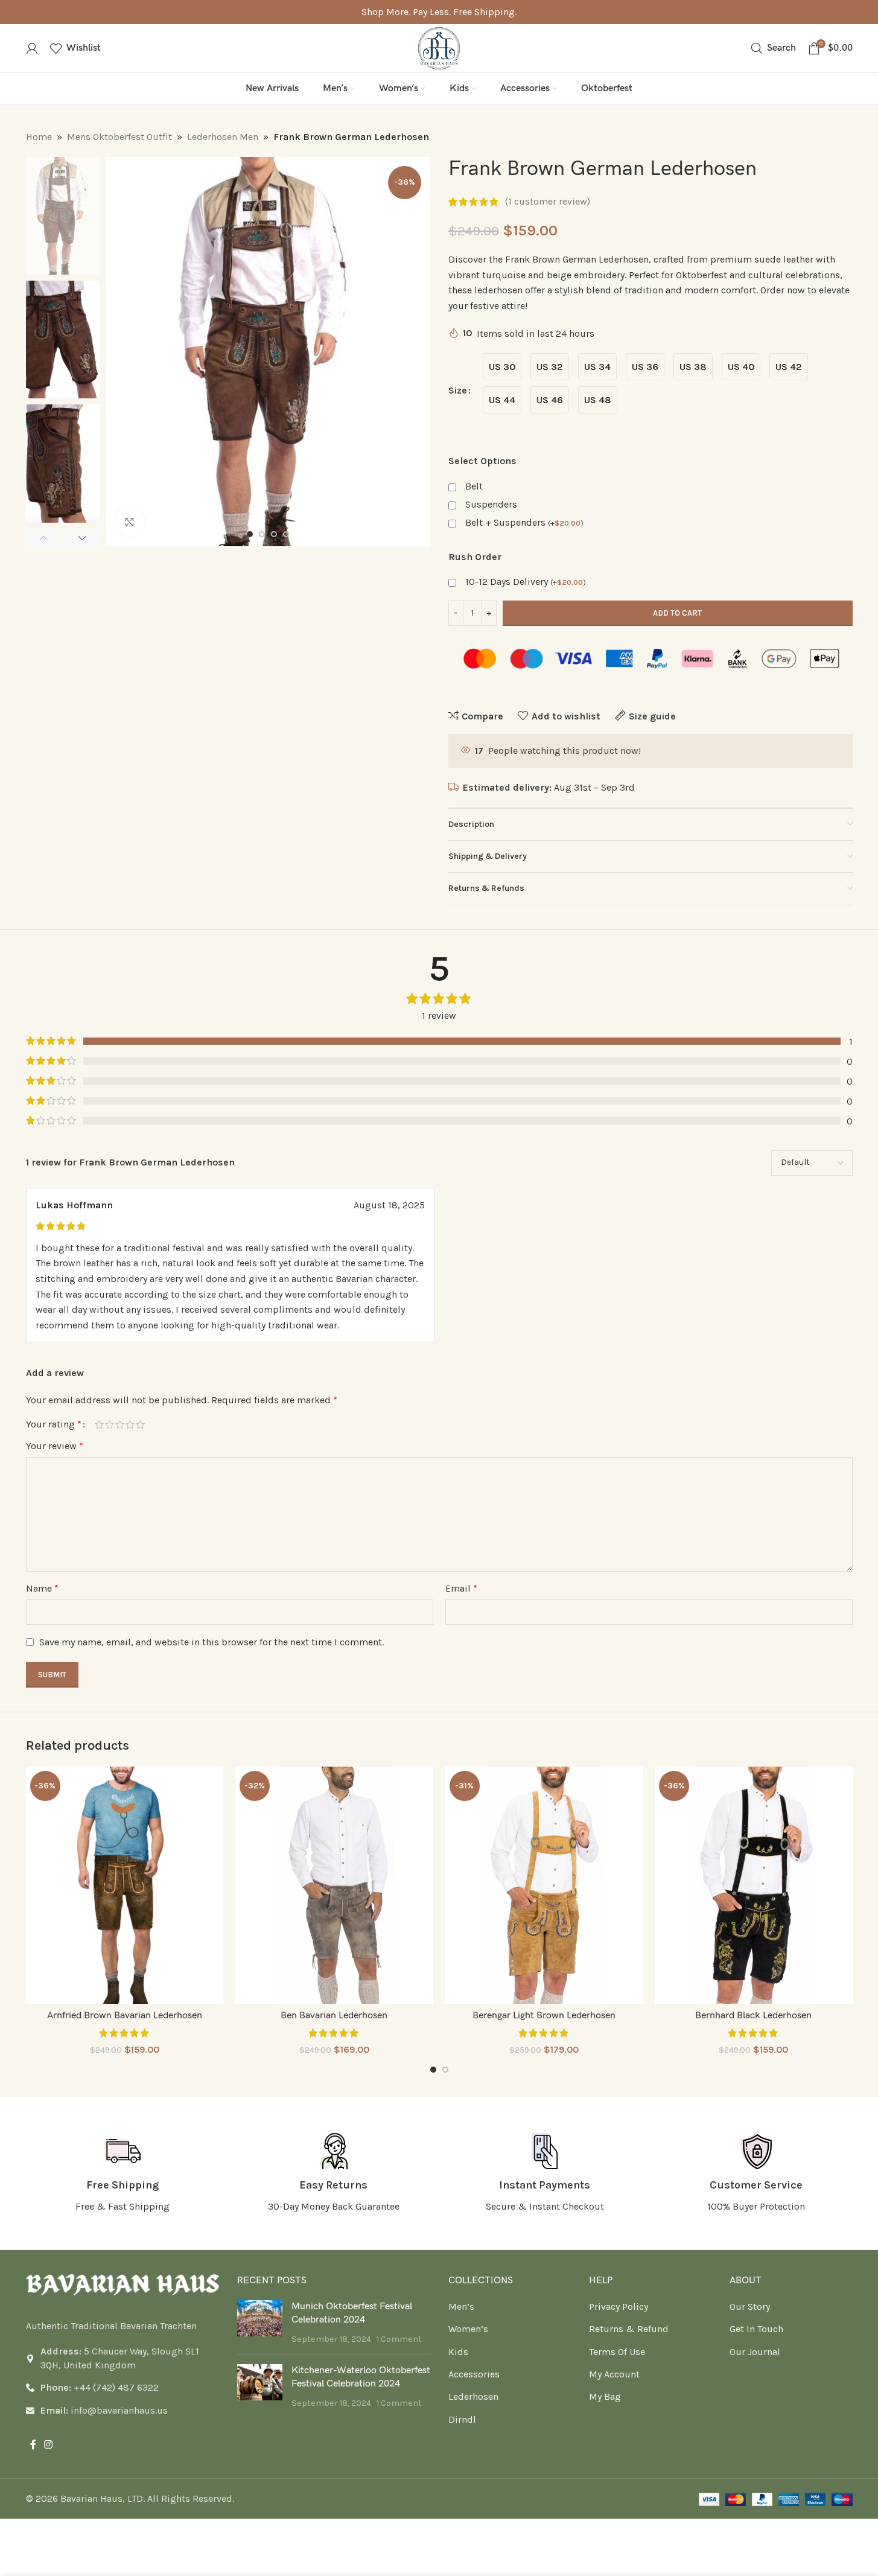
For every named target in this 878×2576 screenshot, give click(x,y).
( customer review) (548, 202)
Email (461, 1588)
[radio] (502, 367)
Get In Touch (756, 2329)
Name (42, 1588)
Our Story (750, 2307)
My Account (614, 2374)
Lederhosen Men (223, 137)
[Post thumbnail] (260, 2323)
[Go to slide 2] (262, 534)
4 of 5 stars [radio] (130, 1424)
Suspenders (491, 504)
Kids (458, 2352)
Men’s (461, 2307)
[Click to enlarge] (130, 522)
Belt (474, 486)
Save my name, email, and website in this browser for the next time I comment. (212, 1642)
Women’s (468, 2329)
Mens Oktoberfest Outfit (119, 137)
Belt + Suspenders (524, 522)
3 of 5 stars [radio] (120, 1424)
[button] (44, 538)
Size (458, 390)
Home (39, 137)
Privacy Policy (619, 2307)
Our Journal (755, 2352)
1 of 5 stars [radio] (99, 1424)
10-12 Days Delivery (526, 582)
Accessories (474, 2374)
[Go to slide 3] (274, 534)
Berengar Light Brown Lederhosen (544, 2016)
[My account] (32, 48)
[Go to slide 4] (286, 534)
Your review (55, 1446)
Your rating (54, 1424)
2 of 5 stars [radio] (110, 1424)
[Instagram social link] (49, 2445)
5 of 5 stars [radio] (140, 1424)
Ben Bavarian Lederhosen (334, 2016)
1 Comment (399, 2339)
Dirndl (462, 2419)
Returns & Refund (629, 2329)
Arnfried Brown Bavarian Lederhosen (125, 2016)
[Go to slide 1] (250, 534)
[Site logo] (439, 47)
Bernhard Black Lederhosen (753, 2016)
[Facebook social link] (33, 2445)
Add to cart (677, 613)
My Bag (605, 2396)
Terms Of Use (617, 2352)
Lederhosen (473, 2396)
